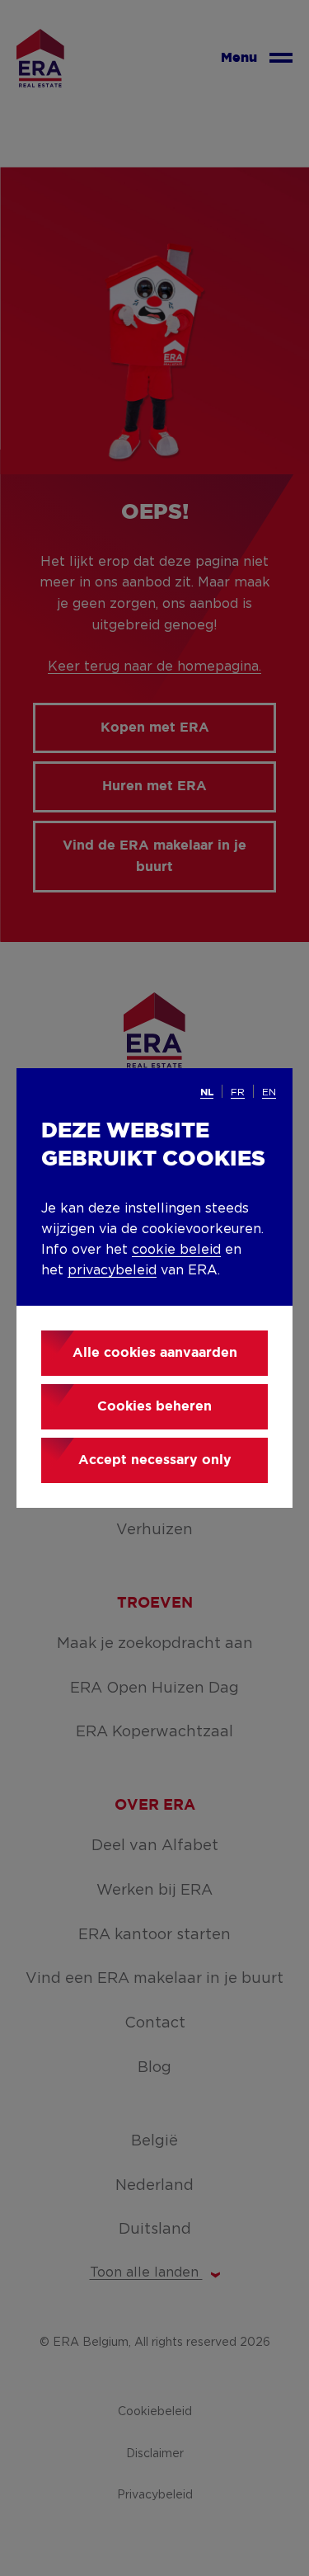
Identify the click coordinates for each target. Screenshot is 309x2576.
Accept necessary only (155, 1460)
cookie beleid (176, 1250)
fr (238, 1092)
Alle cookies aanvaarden (155, 1353)
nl (207, 1093)
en (269, 1092)
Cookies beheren (154, 1407)
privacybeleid (112, 1270)
